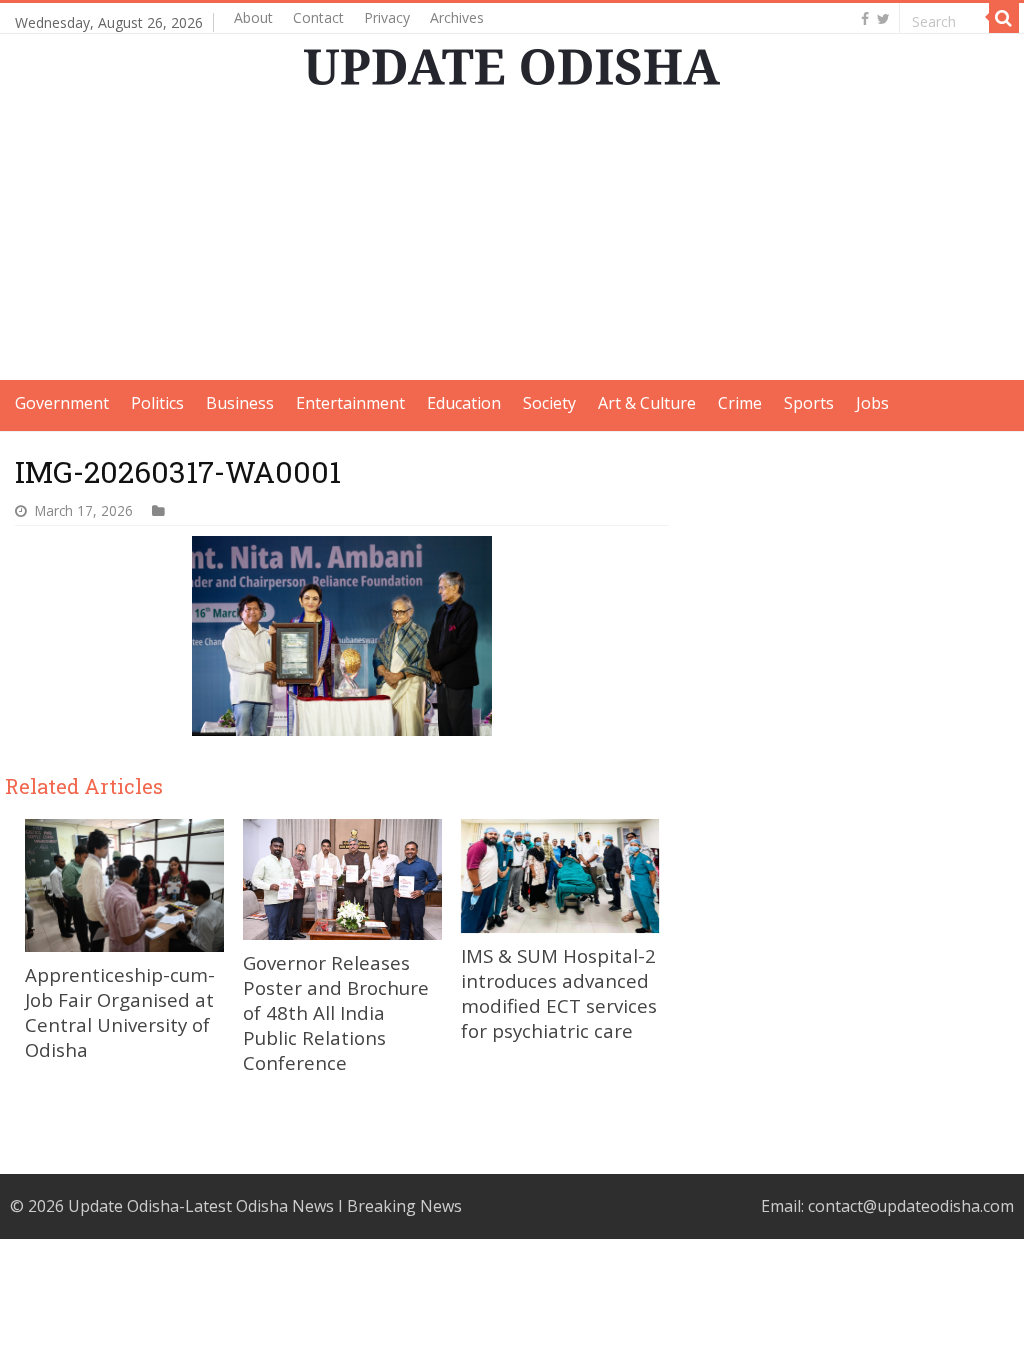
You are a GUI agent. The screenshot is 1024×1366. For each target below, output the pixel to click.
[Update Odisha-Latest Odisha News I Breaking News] (512, 67)
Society (549, 403)
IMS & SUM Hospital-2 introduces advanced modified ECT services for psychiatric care (559, 993)
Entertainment (350, 403)
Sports (809, 403)
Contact (318, 17)
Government (62, 403)
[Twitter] (883, 19)
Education (464, 403)
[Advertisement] (512, 240)
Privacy (387, 17)
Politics (157, 403)
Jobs (872, 403)
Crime (740, 403)
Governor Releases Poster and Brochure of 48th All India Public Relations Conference (336, 1012)
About (253, 17)
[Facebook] (865, 19)
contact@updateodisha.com (911, 1206)
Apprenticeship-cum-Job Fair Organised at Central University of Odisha (120, 1012)
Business (240, 403)
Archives (457, 17)
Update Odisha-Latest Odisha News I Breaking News (265, 1206)
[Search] (1004, 18)
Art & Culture (647, 403)
